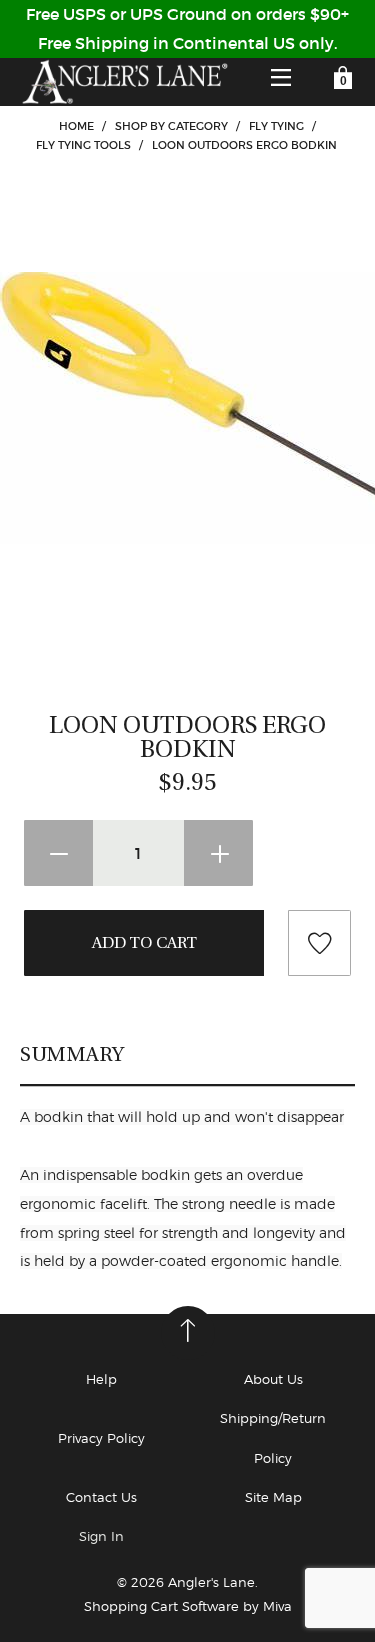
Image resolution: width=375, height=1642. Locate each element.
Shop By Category (171, 126)
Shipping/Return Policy (273, 1437)
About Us (273, 1379)
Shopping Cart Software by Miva (188, 1606)
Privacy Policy (101, 1438)
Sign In (101, 1536)
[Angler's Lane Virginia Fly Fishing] (124, 82)
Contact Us (101, 1497)
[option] (187, 409)
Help (101, 1379)
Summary (72, 1054)
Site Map (273, 1497)
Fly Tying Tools (83, 145)
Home (76, 126)
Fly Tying (276, 126)
